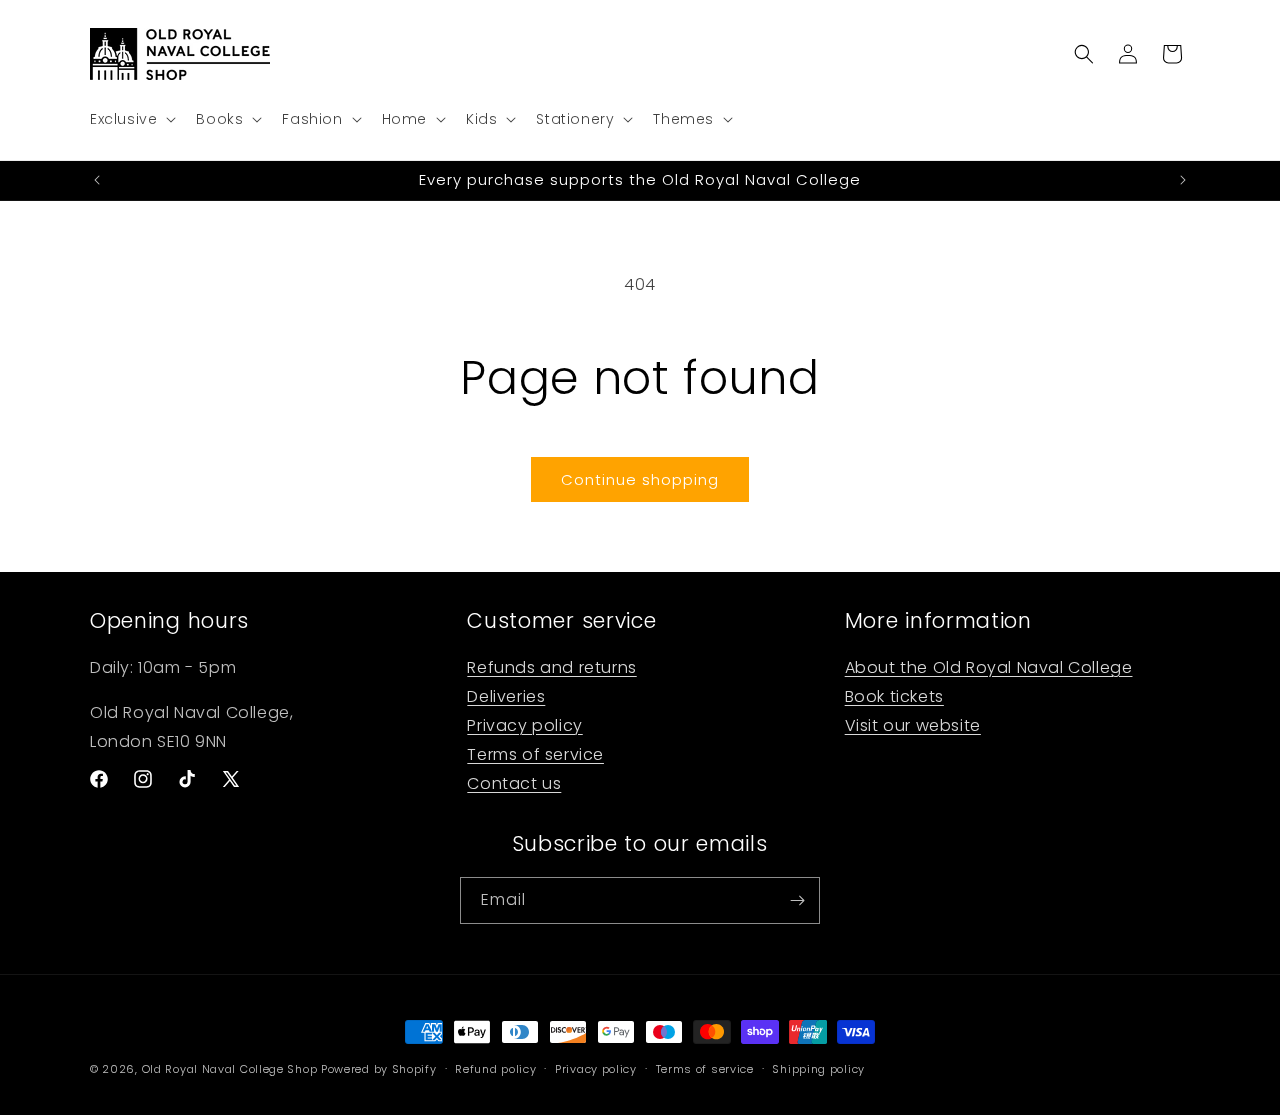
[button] (131, 119)
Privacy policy (524, 725)
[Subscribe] (797, 900)
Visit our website (913, 725)
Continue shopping (640, 479)
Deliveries (506, 696)
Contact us (514, 783)
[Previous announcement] (97, 180)
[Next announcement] (1183, 180)
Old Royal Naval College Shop (230, 1069)
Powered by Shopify (379, 1069)
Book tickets (894, 696)
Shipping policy (818, 1069)
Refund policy (495, 1069)
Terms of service (535, 754)
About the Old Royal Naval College (989, 667)
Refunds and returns (551, 667)
